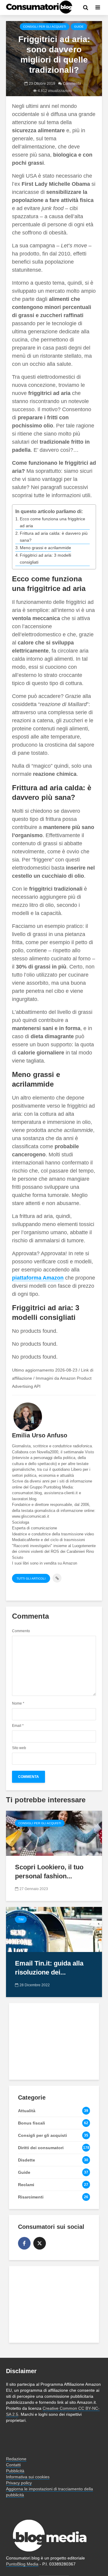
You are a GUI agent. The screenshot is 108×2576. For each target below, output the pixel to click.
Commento (21, 1631)
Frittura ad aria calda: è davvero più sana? (54, 537)
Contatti (13, 2465)
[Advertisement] (54, 2041)
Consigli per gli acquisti (45, 27)
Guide (79, 27)
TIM (21, 1919)
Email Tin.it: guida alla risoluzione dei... (49, 1968)
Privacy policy (19, 2483)
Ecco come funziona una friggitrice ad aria (52, 522)
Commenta (72, 84)
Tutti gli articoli (31, 1579)
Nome (18, 1703)
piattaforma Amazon (38, 1278)
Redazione (16, 2459)
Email (18, 1726)
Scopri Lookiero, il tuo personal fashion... (49, 1872)
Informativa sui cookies (28, 2477)
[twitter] (40, 2243)
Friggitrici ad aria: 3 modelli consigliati (45, 559)
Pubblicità (15, 2471)
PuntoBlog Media (22, 2564)
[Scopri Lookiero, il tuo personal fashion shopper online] (54, 1833)
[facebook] (24, 2243)
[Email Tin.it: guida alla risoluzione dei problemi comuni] (54, 1929)
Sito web (19, 1748)
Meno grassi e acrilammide (45, 548)
